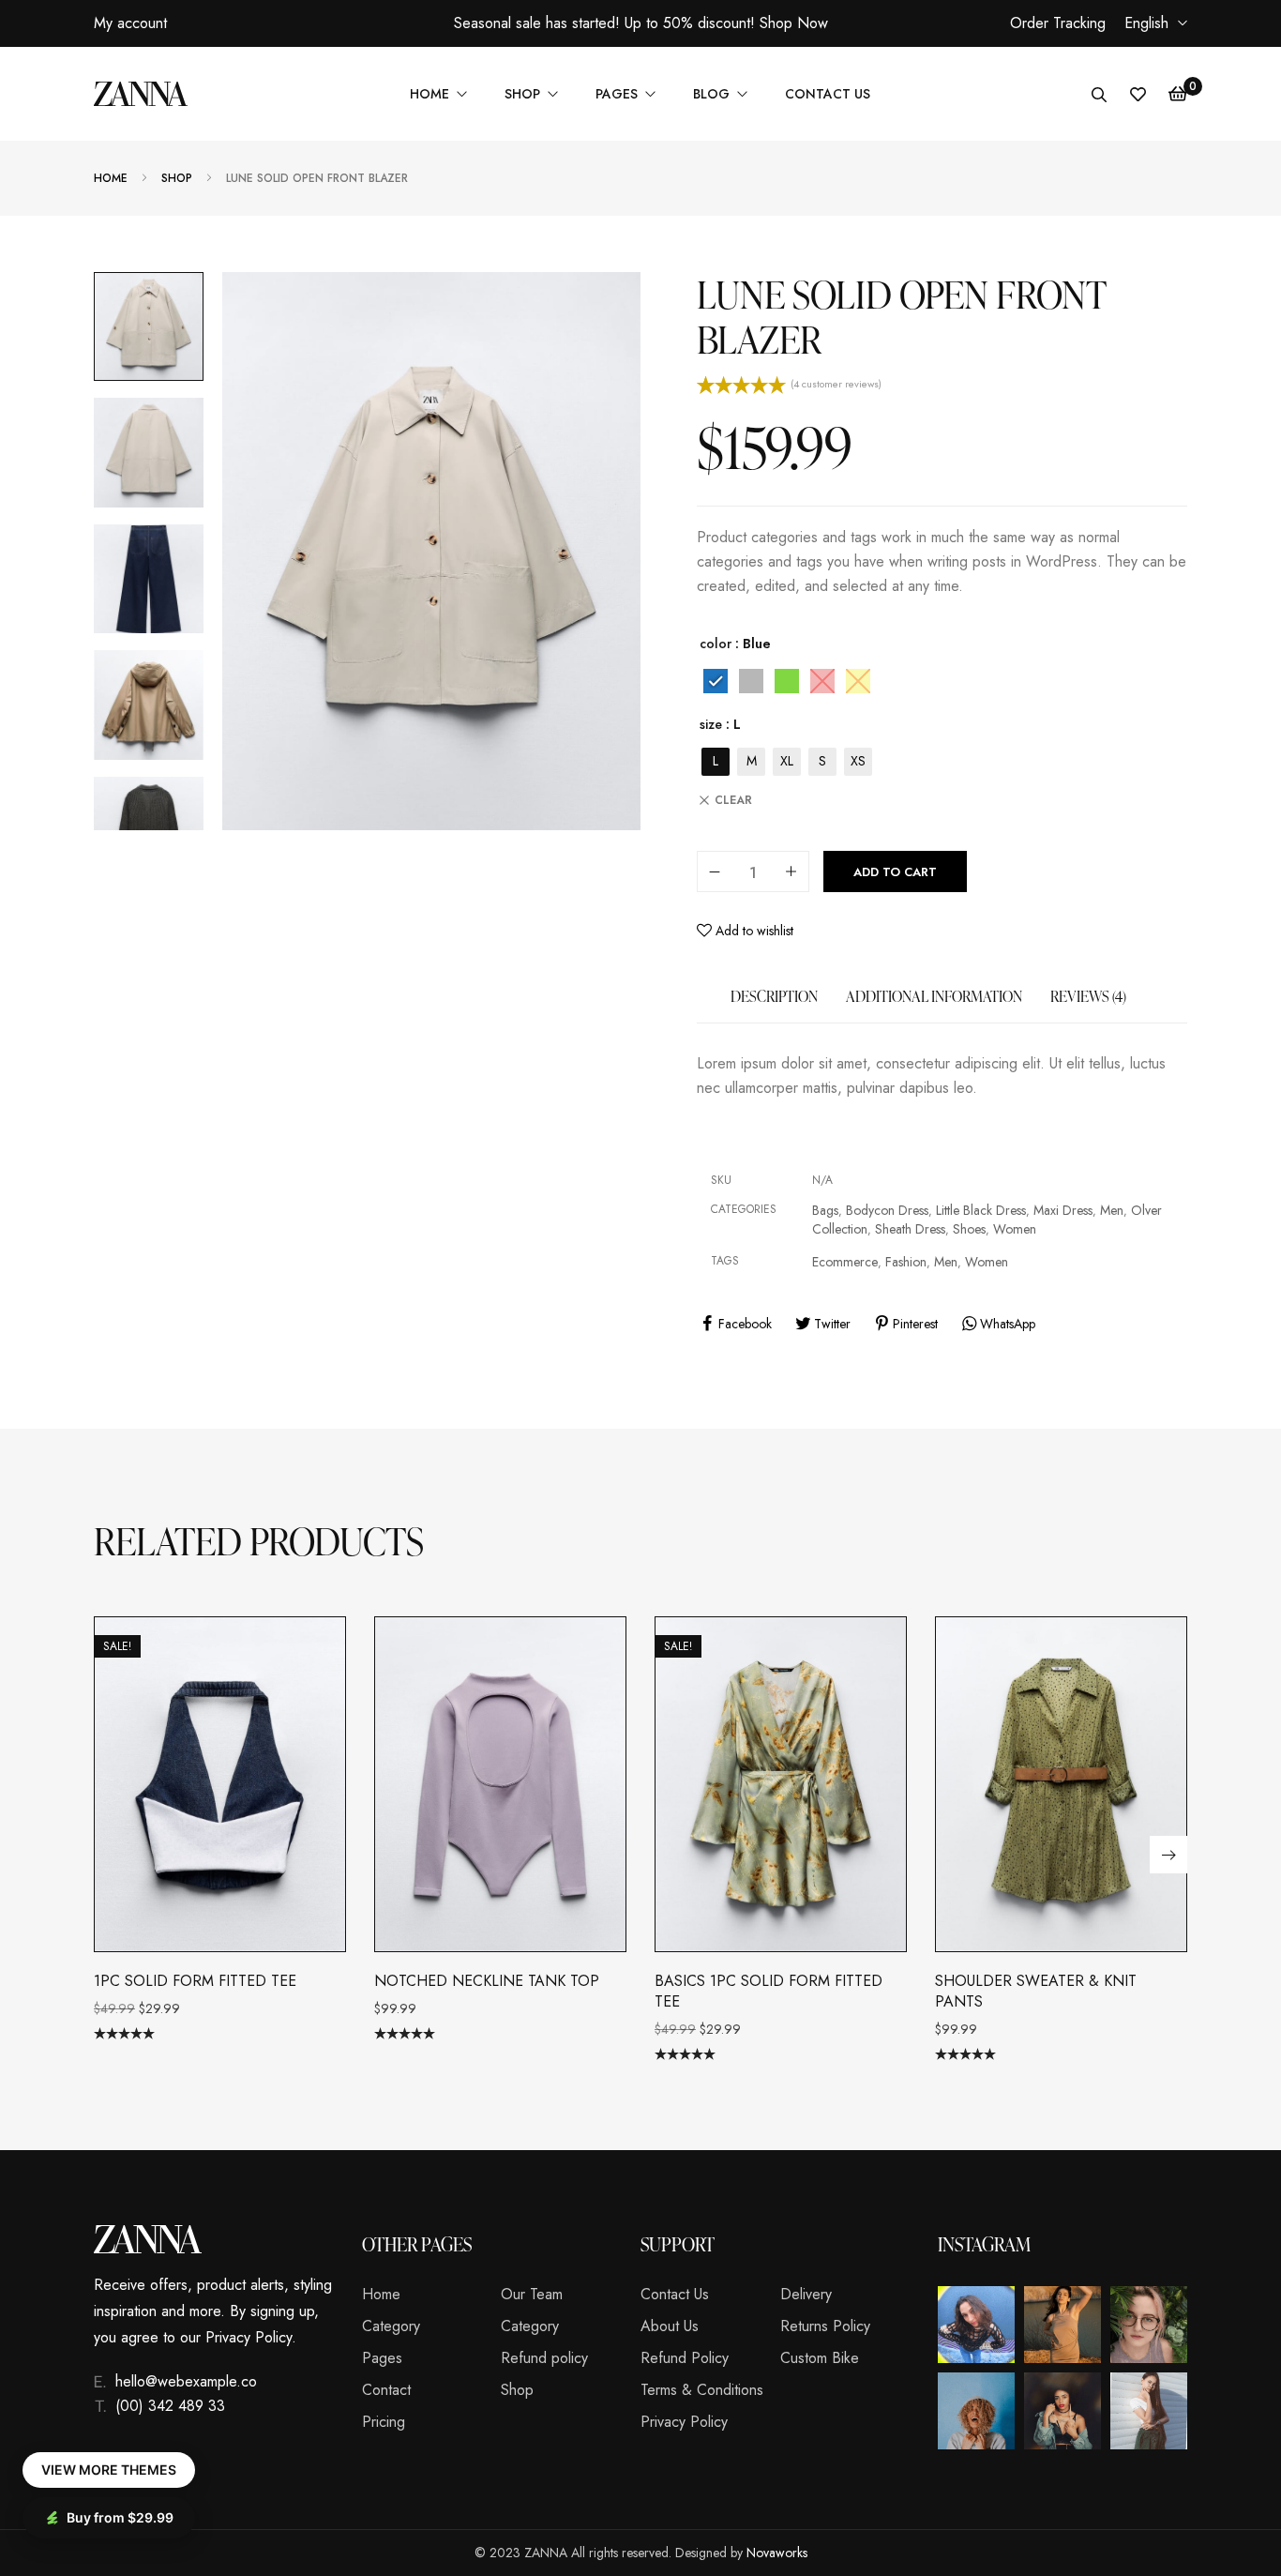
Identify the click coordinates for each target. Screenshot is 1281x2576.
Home (111, 179)
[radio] (716, 681)
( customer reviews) (836, 384)
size (711, 724)
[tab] (774, 1006)
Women (1015, 1229)
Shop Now (794, 23)
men (946, 1262)
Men (1112, 1210)
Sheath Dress (910, 1229)
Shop (177, 179)
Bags (825, 1210)
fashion (906, 1262)
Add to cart (895, 872)
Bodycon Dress (887, 1210)
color (716, 644)
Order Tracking (1058, 23)
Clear (733, 800)
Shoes (969, 1229)
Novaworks (777, 2553)
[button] (1168, 1855)
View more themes (109, 2470)
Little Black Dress (981, 1210)
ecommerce (845, 1262)
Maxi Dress (1063, 1210)
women (987, 1262)
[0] (1178, 94)
